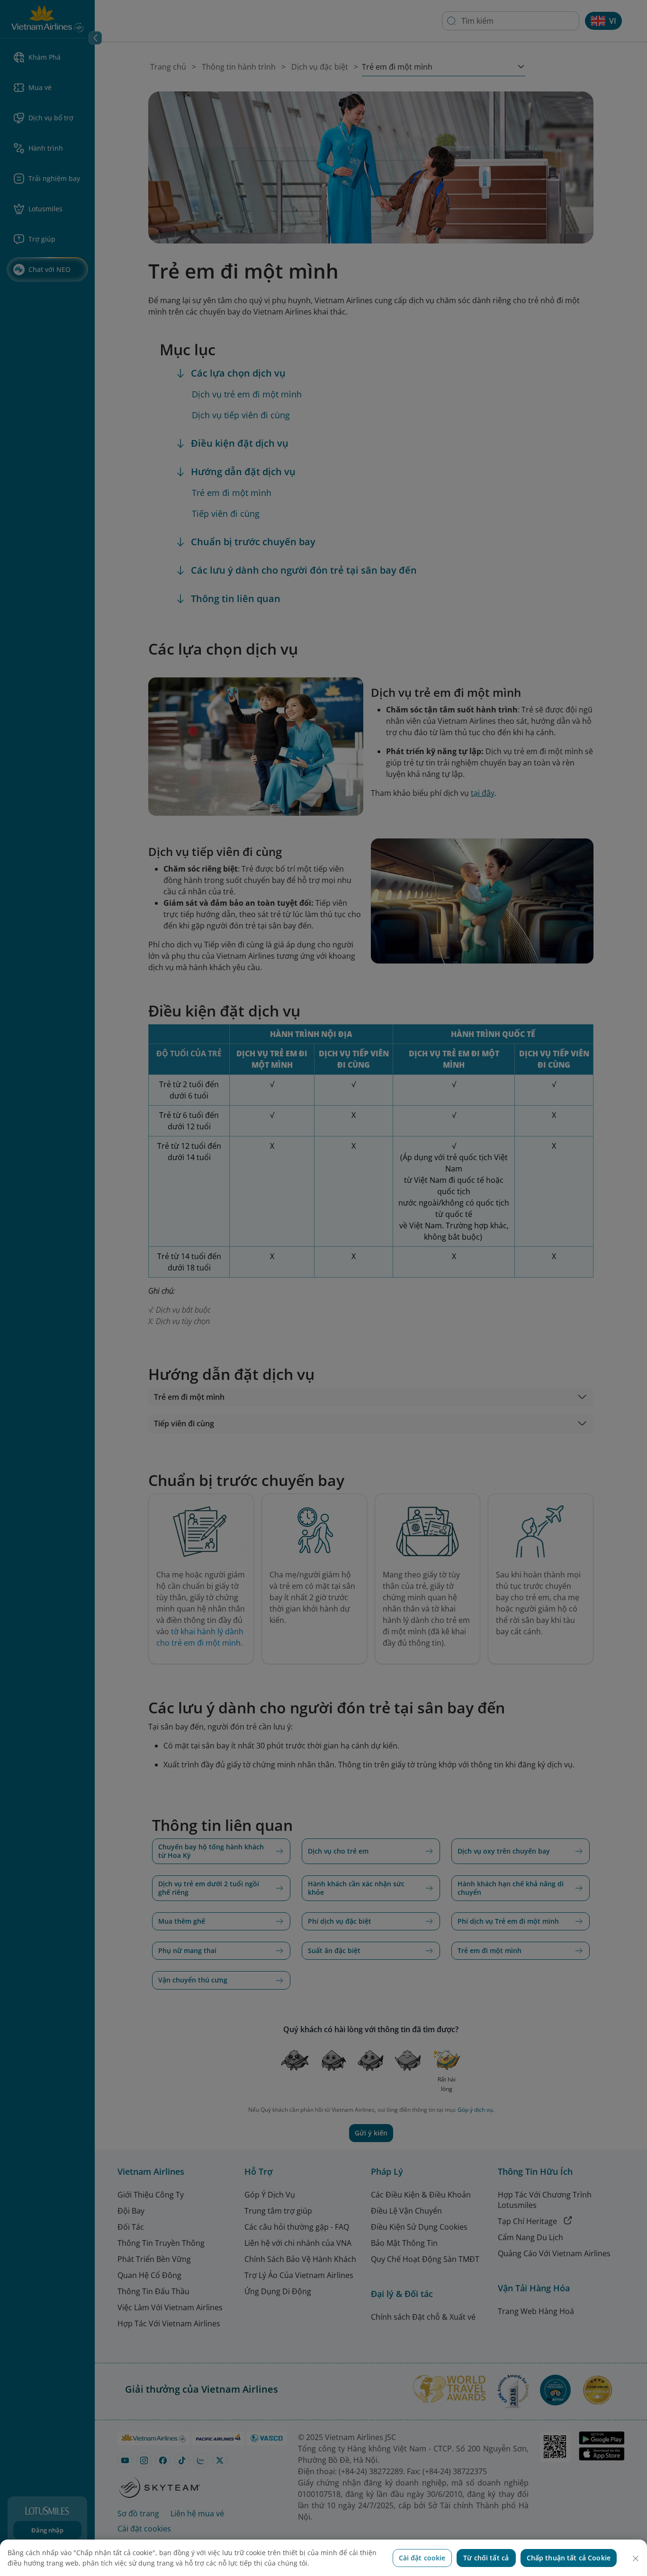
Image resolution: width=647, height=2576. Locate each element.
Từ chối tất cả (486, 2558)
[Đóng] (636, 2558)
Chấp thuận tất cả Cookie (569, 2558)
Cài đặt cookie (422, 2558)
